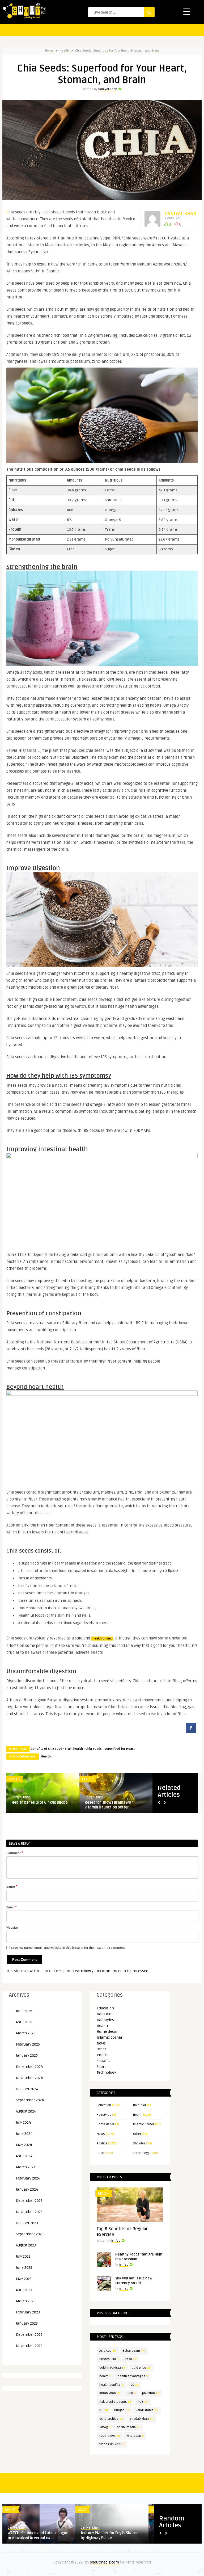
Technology (106, 2073)
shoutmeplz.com (105, 2562)
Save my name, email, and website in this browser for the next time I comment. (68, 1948)
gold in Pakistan (112, 2368)
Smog (105, 2427)
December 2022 (29, 2335)
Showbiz (104, 2061)
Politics (103, 2055)
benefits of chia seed (46, 1749)
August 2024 (26, 2111)
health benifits (111, 2385)
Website (12, 1928)
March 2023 (26, 2301)
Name (12, 1886)
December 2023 (29, 2201)
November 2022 (29, 2346)
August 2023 (26, 2245)
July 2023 (23, 2256)
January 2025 (27, 2056)
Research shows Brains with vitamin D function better (109, 1805)
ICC (134, 2385)
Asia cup (108, 2351)
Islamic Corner (110, 2037)
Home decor (107, 2032)
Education (105, 2008)
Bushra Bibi (109, 2359)
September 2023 (30, 2234)
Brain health (74, 1749)
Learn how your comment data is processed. (111, 1971)
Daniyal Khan (108, 89)
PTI (104, 2410)
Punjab (122, 2410)
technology (110, 2436)
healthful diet (102, 1639)
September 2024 (30, 2100)
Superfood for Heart (120, 1749)
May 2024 (24, 2145)
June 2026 (24, 2011)
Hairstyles (105, 2020)
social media (129, 2427)
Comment (15, 1853)
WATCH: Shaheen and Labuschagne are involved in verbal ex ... (38, 2535)
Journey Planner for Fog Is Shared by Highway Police (110, 2535)
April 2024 (24, 2156)
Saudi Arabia (147, 2410)
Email (12, 1907)
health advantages (133, 2376)
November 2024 (29, 2078)
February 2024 (28, 2178)
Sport (101, 2067)
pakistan (151, 2393)
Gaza (131, 2359)
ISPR (131, 2393)
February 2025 (28, 2044)
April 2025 (24, 2022)
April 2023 (24, 2290)
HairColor (105, 2014)
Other (101, 2049)
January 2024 (27, 2189)
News (101, 2043)
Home (49, 51)
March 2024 (26, 2167)
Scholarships (111, 2419)
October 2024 (27, 2089)
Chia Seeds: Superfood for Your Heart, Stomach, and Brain (117, 51)
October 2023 (27, 2223)
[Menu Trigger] (187, 11)
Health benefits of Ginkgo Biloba (40, 1803)
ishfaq (116, 2241)
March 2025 (26, 2033)
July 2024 (23, 2122)
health (105, 2376)
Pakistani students (115, 2402)
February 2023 (28, 2312)
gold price (141, 2368)
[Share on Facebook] (191, 1732)
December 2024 (29, 2067)
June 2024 (24, 2134)
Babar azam (134, 2351)
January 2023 (27, 2323)
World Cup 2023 (112, 2444)
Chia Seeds (94, 1749)
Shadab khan (142, 2419)
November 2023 (29, 2212)
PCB (143, 2402)
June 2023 (24, 2268)
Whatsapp (135, 2436)
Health (64, 51)
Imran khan (110, 2393)
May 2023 (24, 2279)
